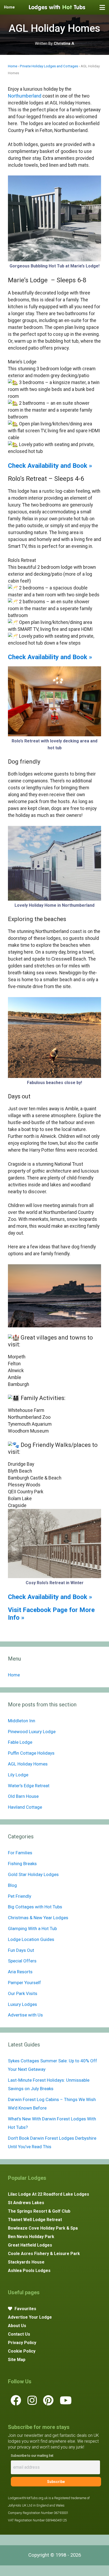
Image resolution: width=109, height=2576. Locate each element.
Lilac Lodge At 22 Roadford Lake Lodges (49, 2194)
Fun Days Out (21, 1950)
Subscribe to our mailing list (32, 2456)
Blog (12, 1885)
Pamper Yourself (24, 1983)
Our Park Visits (23, 1993)
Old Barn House (23, 1796)
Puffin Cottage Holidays (31, 1753)
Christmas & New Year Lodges (38, 1918)
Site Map (17, 2360)
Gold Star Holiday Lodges (33, 1874)
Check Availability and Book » (50, 466)
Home (13, 66)
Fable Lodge (20, 1742)
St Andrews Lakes (26, 2203)
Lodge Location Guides (31, 1939)
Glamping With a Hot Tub (32, 1928)
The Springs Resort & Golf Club (39, 2211)
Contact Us (19, 2334)
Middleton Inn (22, 1721)
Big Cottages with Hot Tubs (35, 1907)
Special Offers (22, 1961)
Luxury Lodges (22, 2004)
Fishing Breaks (22, 1864)
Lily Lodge (18, 1775)
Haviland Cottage (25, 1807)
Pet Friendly (20, 1896)
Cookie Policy (22, 2351)
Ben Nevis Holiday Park (31, 2237)
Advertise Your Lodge (30, 2317)
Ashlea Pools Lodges (29, 2271)
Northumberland (25, 96)
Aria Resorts (20, 1972)
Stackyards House (26, 2262)
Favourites (25, 2309)
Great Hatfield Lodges (30, 2245)
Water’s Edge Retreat (29, 1786)
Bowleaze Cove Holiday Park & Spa (43, 2228)
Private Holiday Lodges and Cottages (49, 66)
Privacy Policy (22, 2343)
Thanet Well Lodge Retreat (35, 2220)
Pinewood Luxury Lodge (32, 1732)
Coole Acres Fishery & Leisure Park (44, 2254)
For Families (20, 1853)
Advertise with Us (25, 2015)
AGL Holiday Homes (28, 1764)
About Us (17, 2326)
